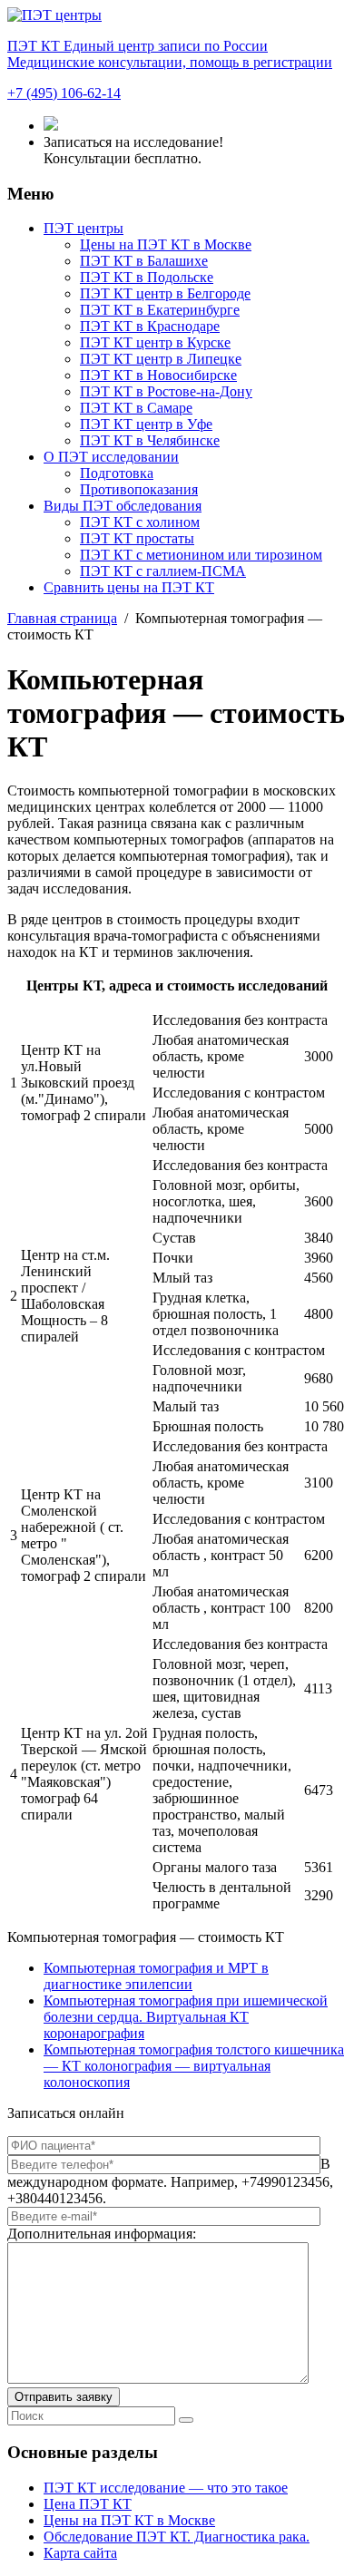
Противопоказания (139, 489)
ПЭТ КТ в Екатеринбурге (160, 310)
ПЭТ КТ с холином (140, 522)
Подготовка (117, 473)
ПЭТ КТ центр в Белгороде (165, 293)
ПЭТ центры (84, 228)
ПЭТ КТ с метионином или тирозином (201, 555)
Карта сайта (80, 2553)
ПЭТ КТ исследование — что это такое (166, 2488)
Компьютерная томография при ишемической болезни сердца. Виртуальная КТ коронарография (186, 2017)
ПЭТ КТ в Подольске (147, 277)
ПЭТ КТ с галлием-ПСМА (163, 571)
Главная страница (62, 618)
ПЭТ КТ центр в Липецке (161, 359)
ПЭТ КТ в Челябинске (150, 440)
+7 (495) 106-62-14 (64, 93)
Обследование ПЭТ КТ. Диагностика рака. (177, 2537)
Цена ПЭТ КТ (88, 2504)
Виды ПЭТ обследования (123, 506)
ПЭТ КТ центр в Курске (155, 342)
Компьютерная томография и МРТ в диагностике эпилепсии (156, 1976)
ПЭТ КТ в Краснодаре (150, 326)
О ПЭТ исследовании (111, 457)
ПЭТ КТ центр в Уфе (146, 424)
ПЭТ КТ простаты (137, 538)
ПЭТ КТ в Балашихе (144, 261)
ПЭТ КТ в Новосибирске (158, 375)
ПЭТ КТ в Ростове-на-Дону (166, 391)
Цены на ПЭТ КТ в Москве (166, 244)
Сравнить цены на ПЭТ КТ (129, 587)
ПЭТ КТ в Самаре (136, 408)
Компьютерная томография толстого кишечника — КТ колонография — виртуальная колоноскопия (194, 2066)
